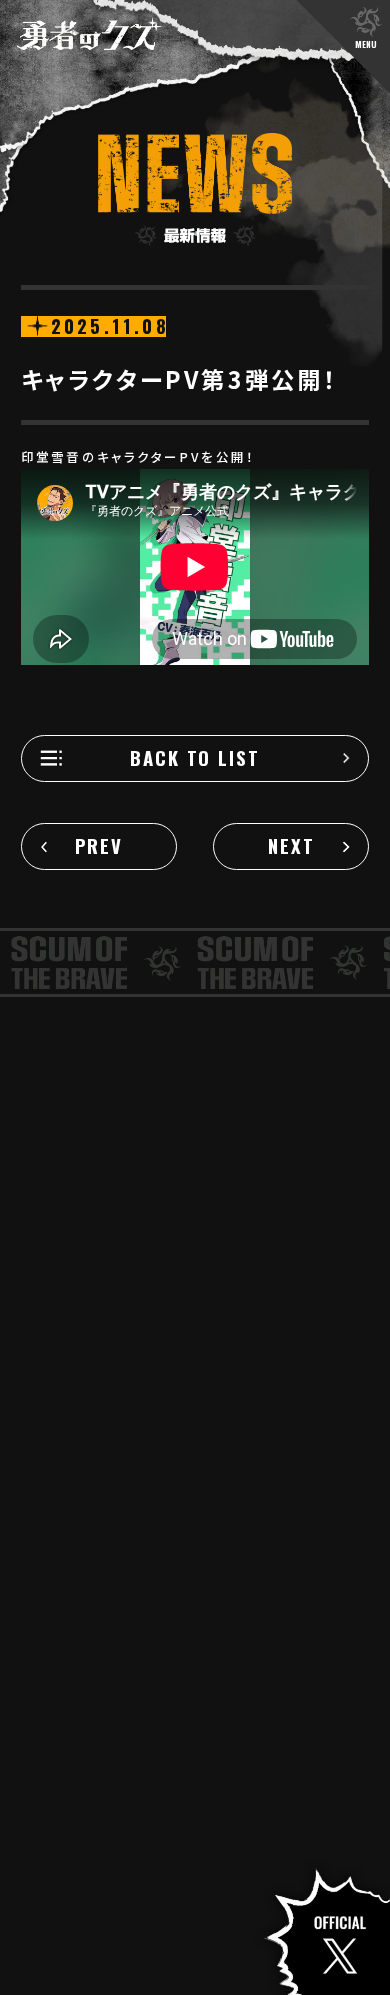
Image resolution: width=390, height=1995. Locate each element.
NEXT (291, 845)
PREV (99, 845)
